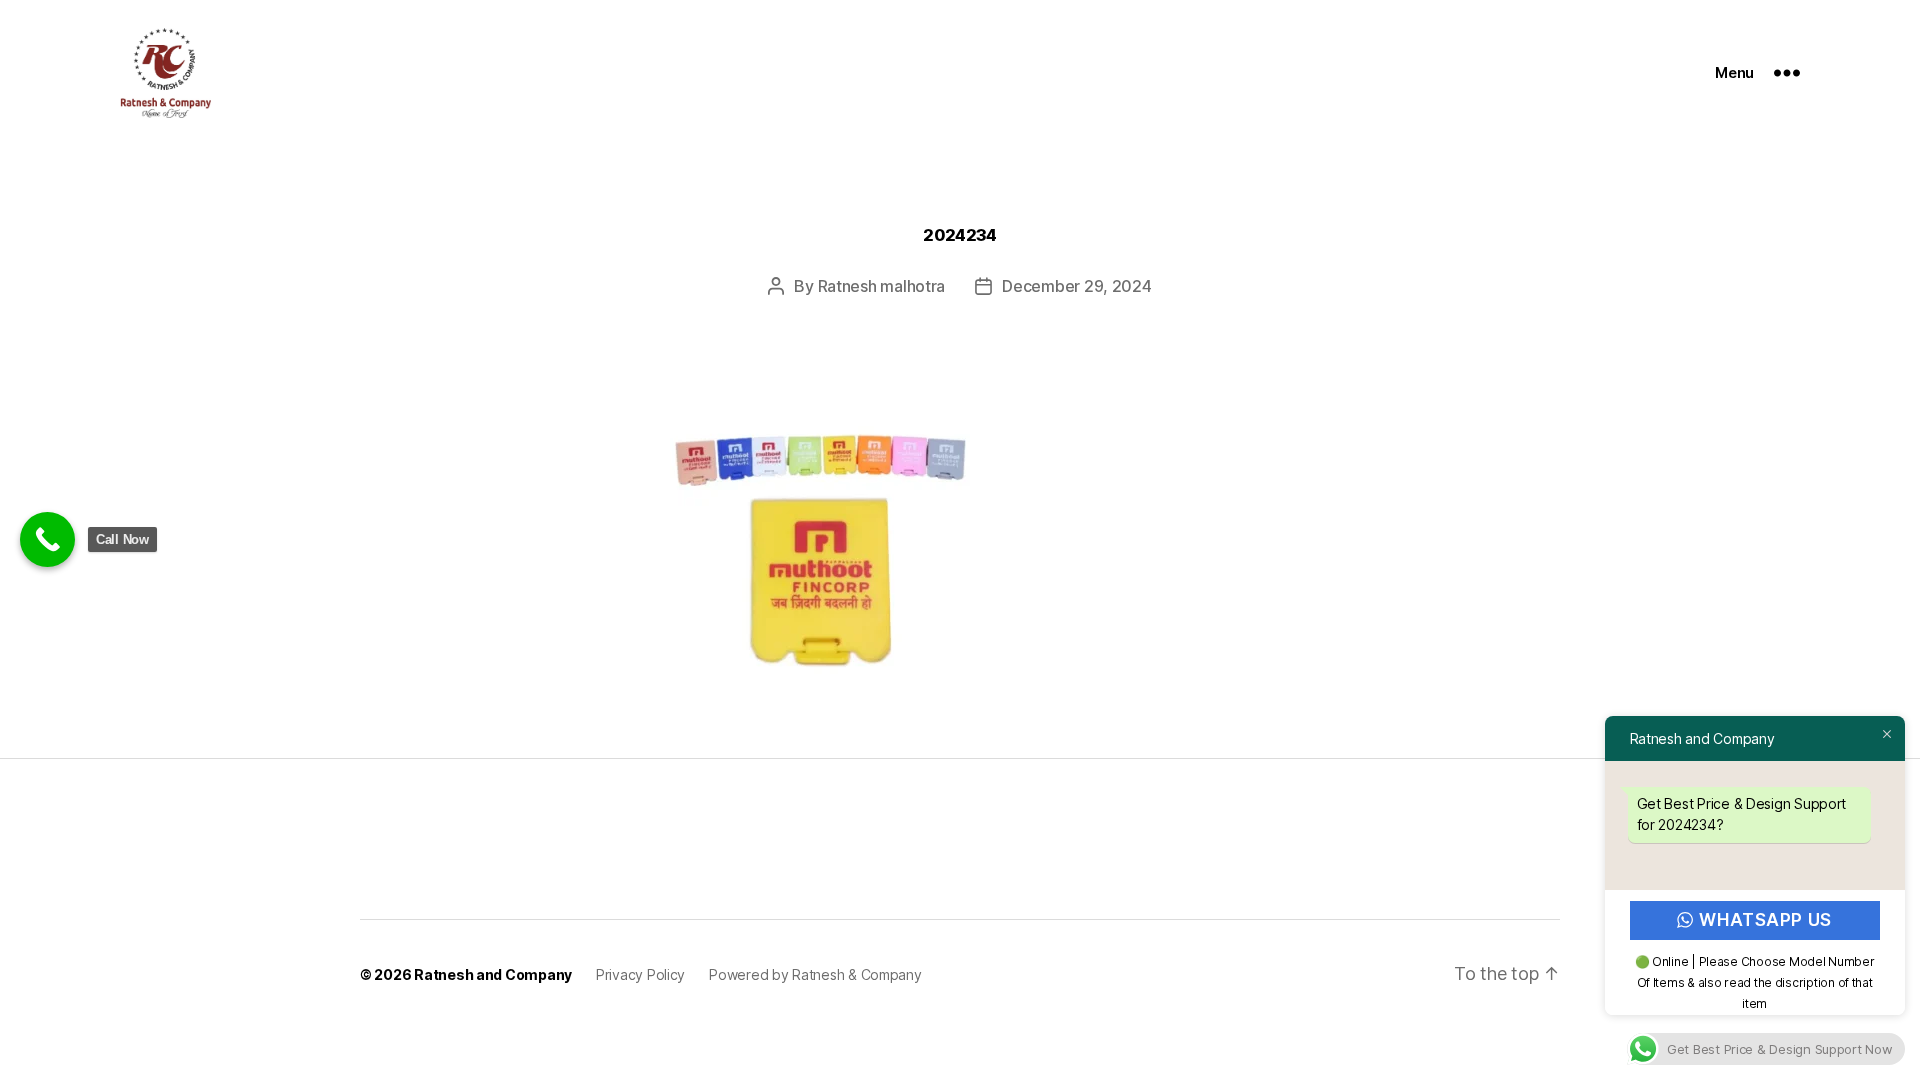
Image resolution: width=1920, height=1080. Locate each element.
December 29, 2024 (1076, 286)
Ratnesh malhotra (882, 286)
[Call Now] (47, 539)
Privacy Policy (640, 974)
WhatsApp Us (1766, 920)
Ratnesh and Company (493, 974)
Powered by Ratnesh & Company (815, 974)
